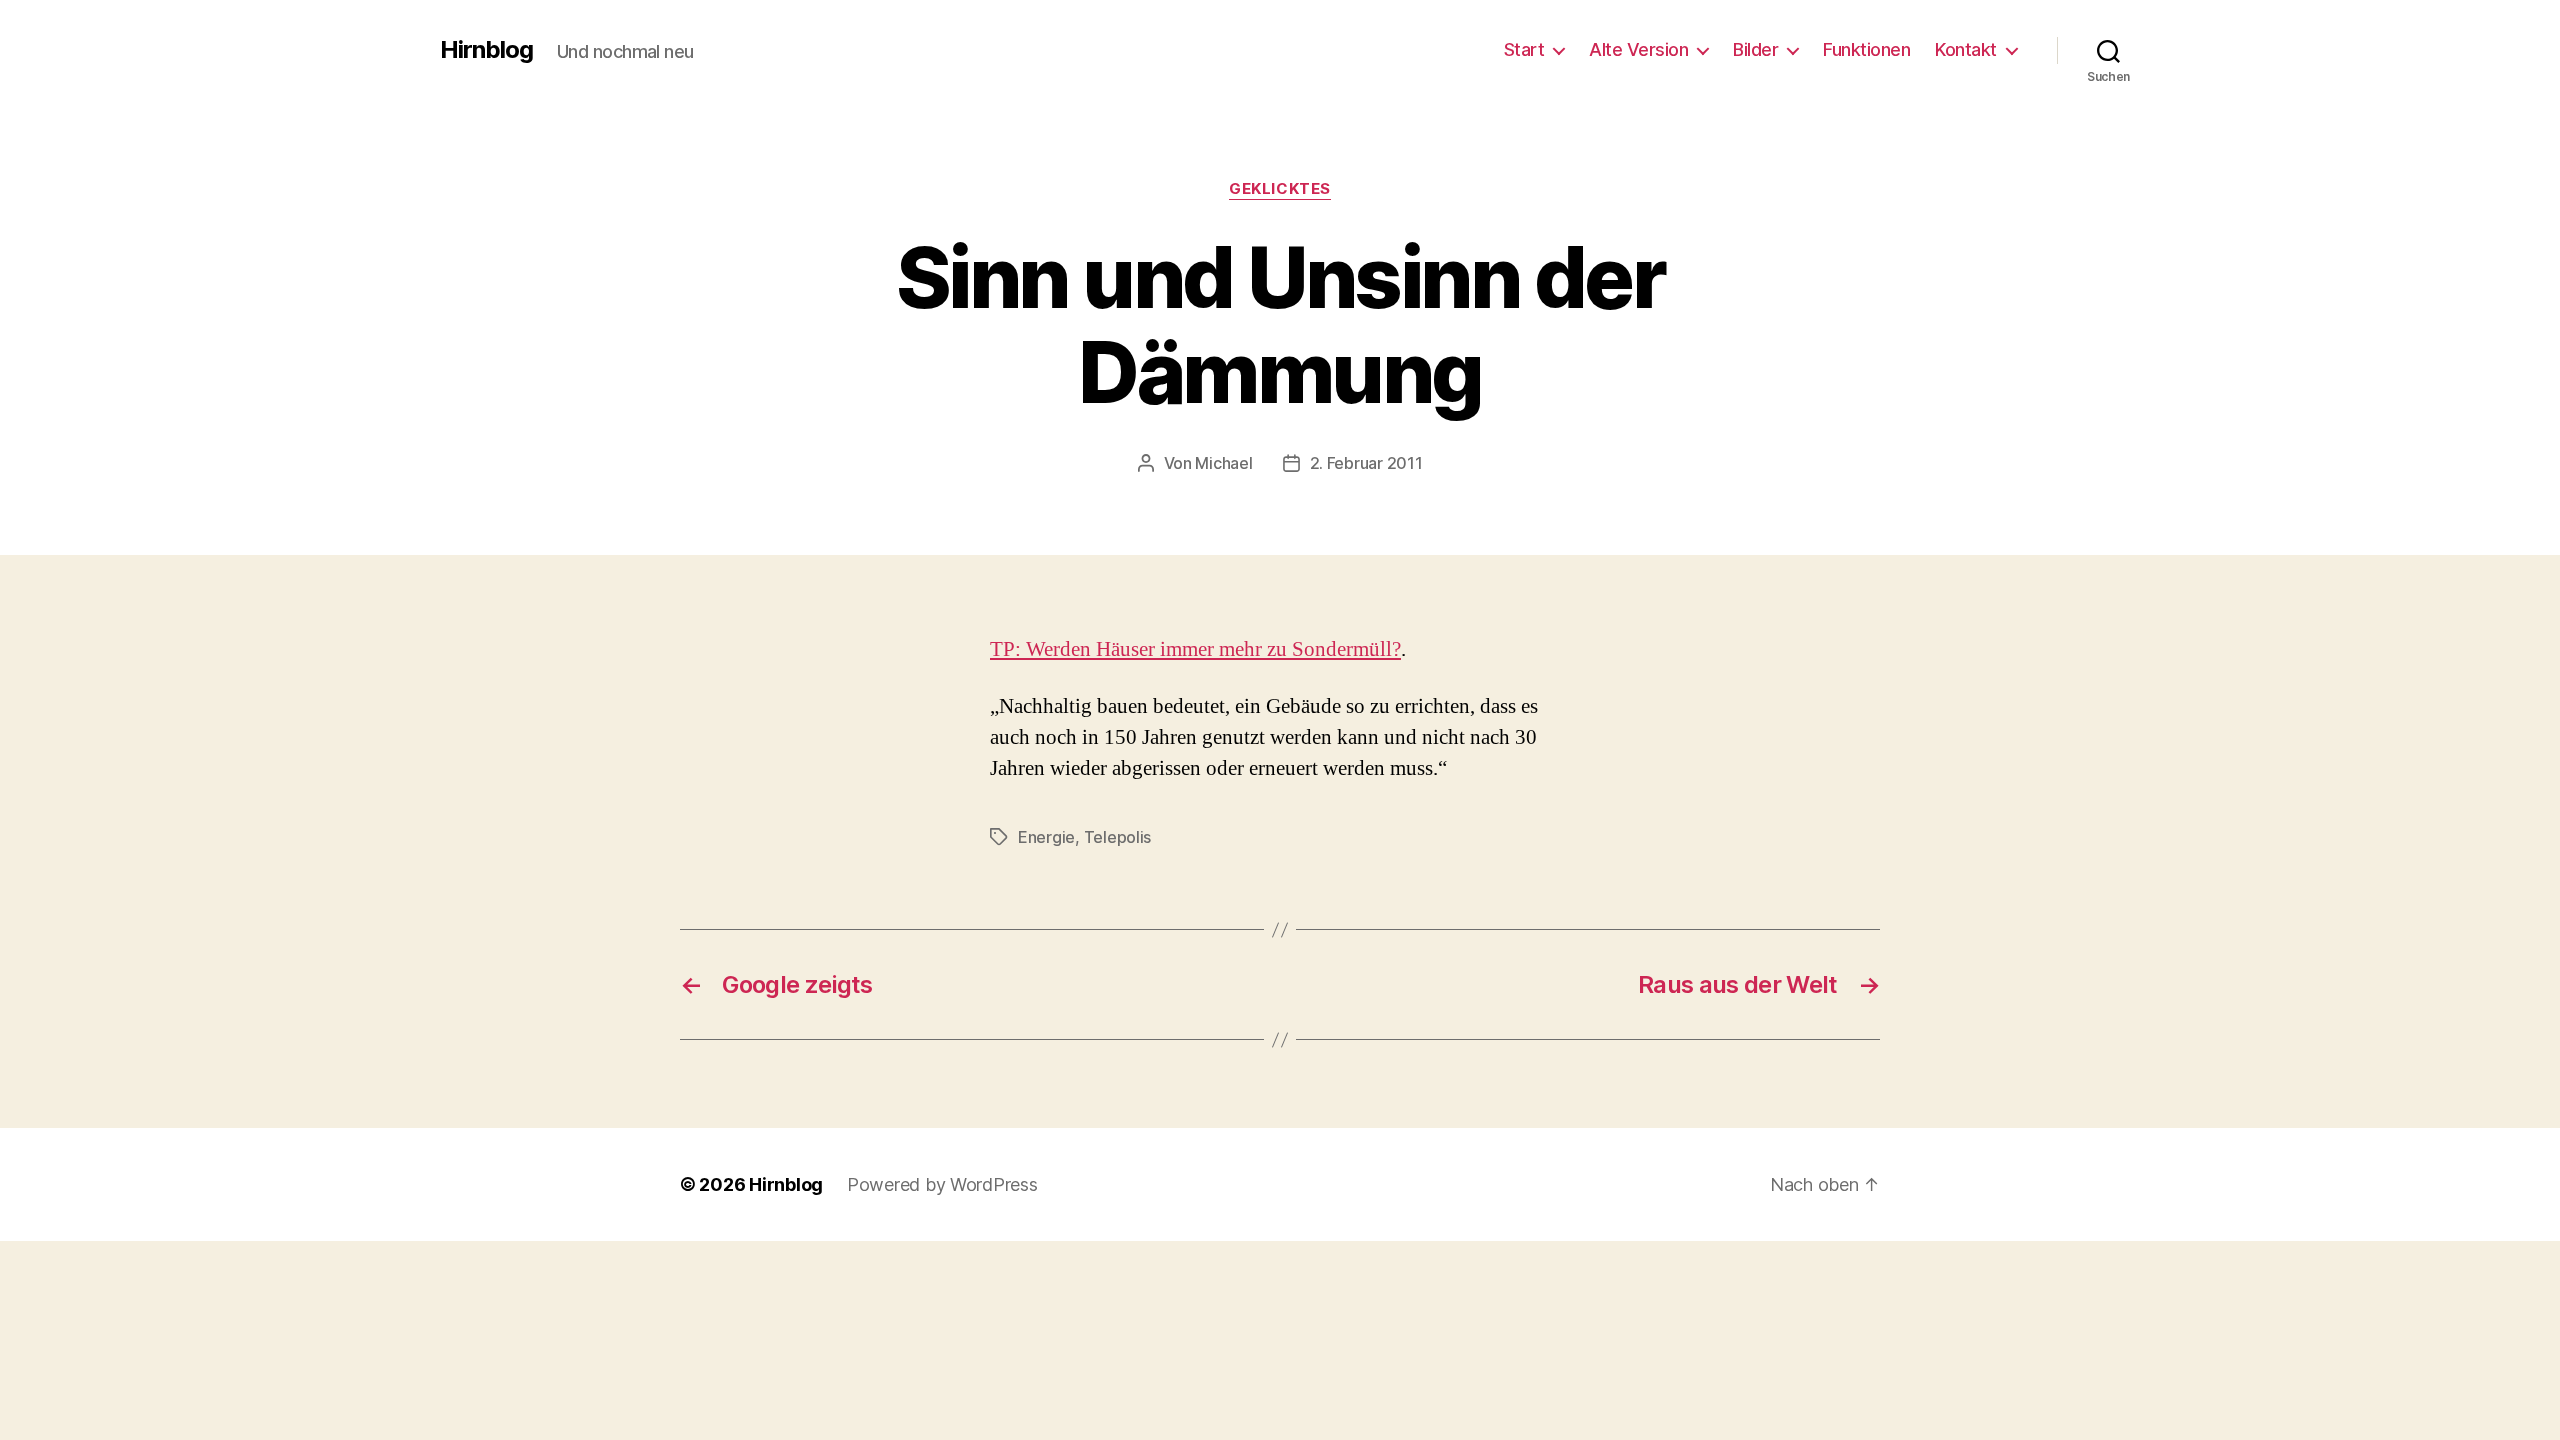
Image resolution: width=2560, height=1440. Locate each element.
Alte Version (1638, 49)
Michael (1223, 463)
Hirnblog (486, 50)
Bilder (1755, 49)
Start (1524, 49)
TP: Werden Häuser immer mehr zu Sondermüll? (1195, 649)
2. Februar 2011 (1366, 463)
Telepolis (1118, 837)
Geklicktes (1280, 189)
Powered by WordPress (942, 1184)
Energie (1046, 837)
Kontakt (1966, 49)
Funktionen (1866, 49)
